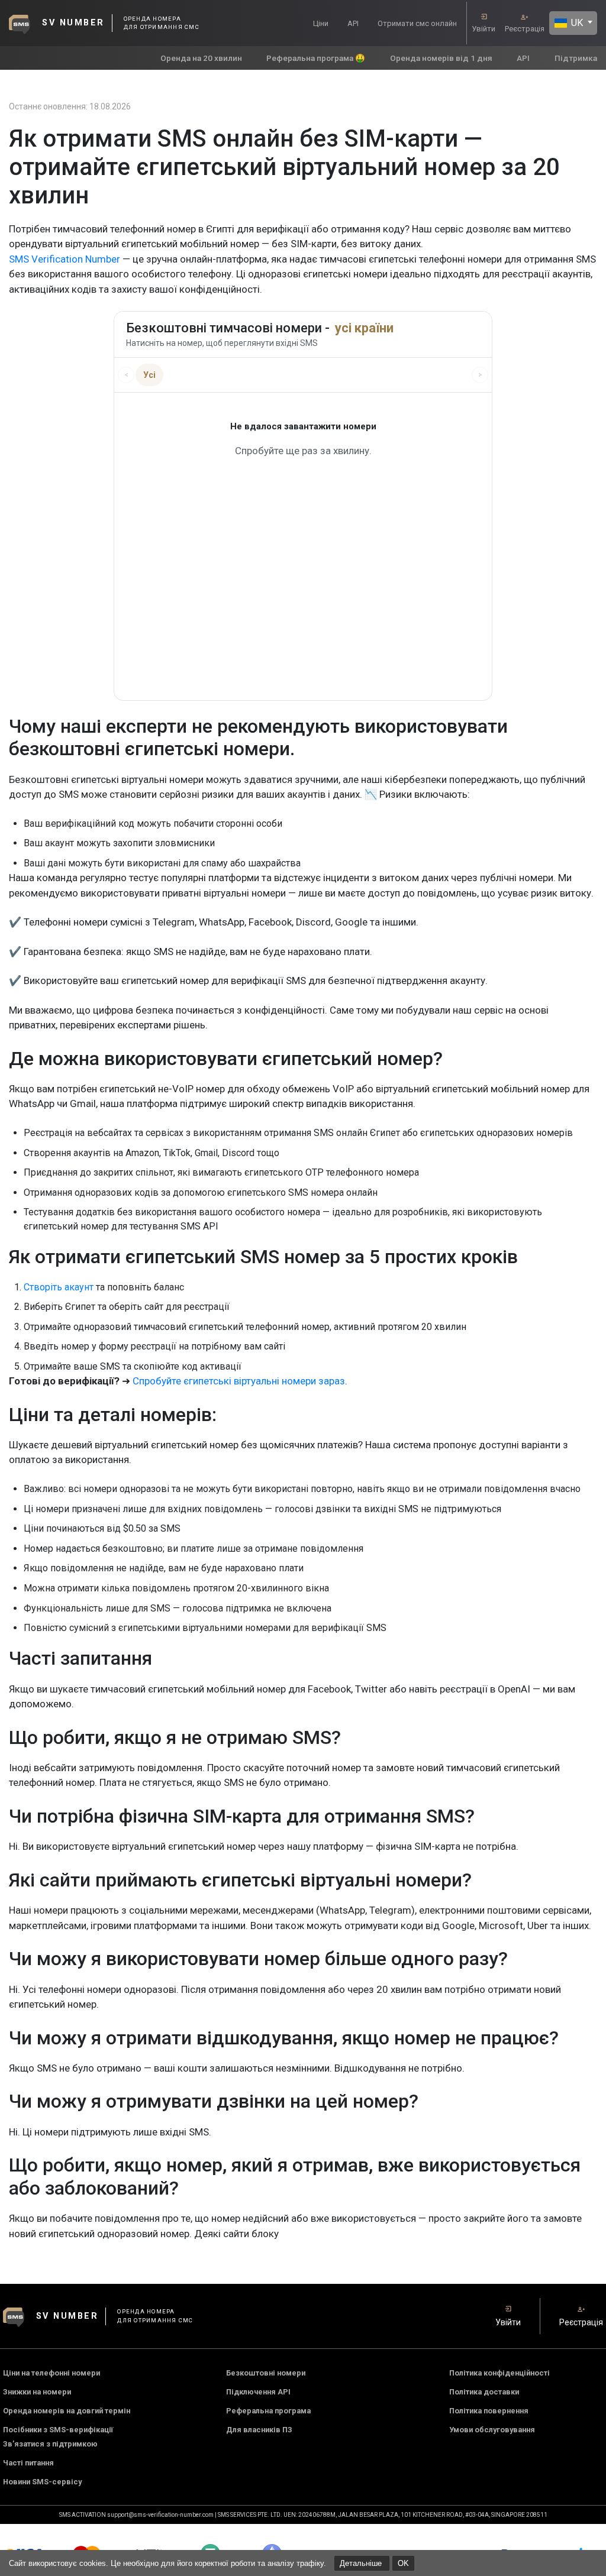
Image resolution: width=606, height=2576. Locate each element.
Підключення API (258, 2392)
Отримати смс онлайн (417, 23)
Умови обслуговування (492, 2430)
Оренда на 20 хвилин (201, 58)
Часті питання (28, 2463)
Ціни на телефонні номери (51, 2373)
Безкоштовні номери (266, 2373)
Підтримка (576, 58)
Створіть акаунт (59, 1287)
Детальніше (362, 2563)
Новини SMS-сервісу (42, 2482)
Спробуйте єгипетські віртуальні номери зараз (239, 1381)
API (353, 23)
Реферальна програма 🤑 (316, 58)
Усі (149, 375)
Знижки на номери (37, 2392)
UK (576, 23)
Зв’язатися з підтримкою (50, 2444)
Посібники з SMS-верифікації (58, 2430)
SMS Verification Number (65, 259)
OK (403, 2563)
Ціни (321, 23)
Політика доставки (484, 2392)
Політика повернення (489, 2411)
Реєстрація (525, 29)
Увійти (483, 29)
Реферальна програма (268, 2411)
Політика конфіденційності (499, 2373)
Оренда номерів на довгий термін (67, 2411)
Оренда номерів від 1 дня (441, 58)
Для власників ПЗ (259, 2430)
